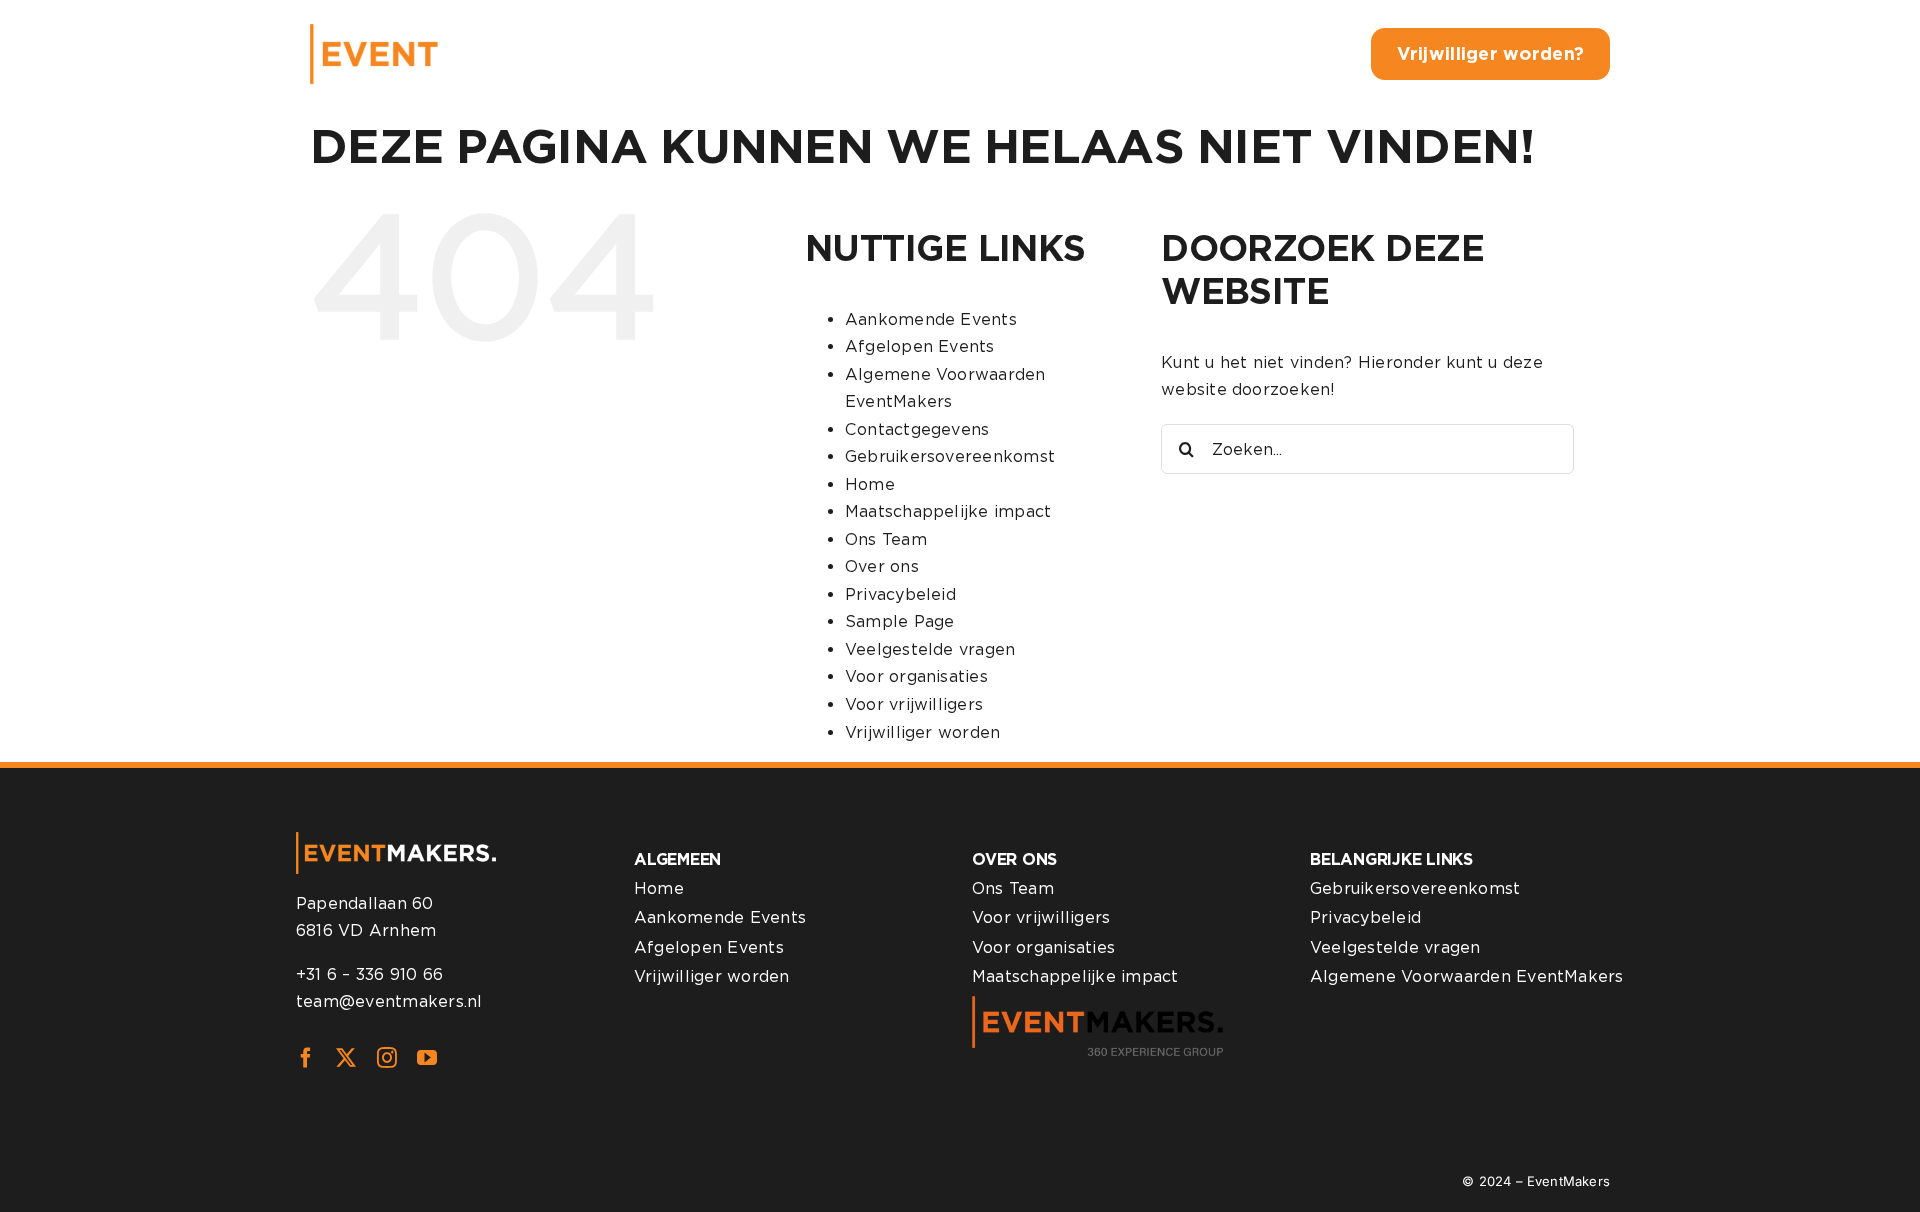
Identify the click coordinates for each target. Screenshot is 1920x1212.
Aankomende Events (931, 319)
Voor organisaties (916, 676)
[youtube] (427, 1058)
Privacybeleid (900, 594)
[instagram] (387, 1058)
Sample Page (900, 621)
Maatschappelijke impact (948, 511)
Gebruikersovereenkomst (950, 456)
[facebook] (306, 1058)
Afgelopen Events (920, 346)
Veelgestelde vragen (930, 649)
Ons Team (886, 539)
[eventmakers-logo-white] (453, 31)
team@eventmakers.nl (389, 1001)
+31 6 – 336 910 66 (369, 974)
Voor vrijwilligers (914, 704)
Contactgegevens (917, 429)
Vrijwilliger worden (923, 732)
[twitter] (346, 1058)
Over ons (882, 566)
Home (870, 484)
